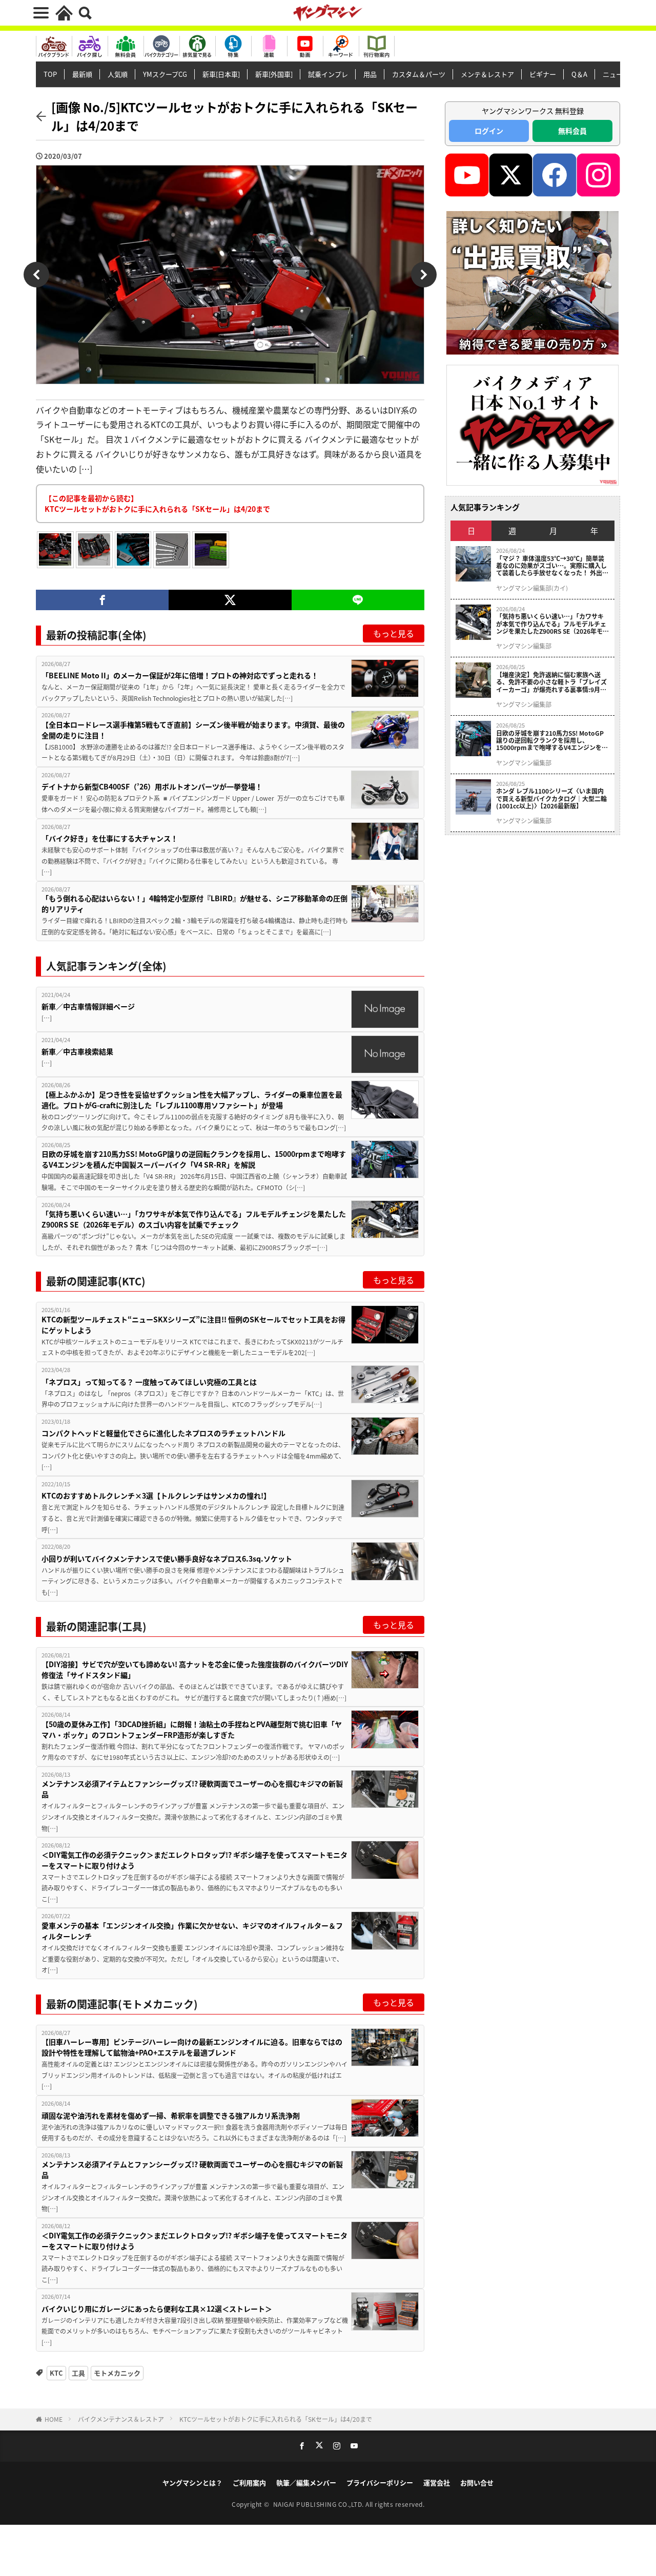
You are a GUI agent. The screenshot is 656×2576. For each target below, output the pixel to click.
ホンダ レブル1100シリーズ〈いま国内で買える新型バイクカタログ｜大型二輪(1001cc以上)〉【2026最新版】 (551, 798)
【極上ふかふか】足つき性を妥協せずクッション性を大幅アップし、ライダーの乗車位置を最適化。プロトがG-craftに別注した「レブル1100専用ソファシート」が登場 (192, 1100)
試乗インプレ (328, 74)
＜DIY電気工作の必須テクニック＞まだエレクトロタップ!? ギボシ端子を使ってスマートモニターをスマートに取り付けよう (194, 1860)
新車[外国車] (274, 74)
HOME (54, 2419)
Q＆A (579, 74)
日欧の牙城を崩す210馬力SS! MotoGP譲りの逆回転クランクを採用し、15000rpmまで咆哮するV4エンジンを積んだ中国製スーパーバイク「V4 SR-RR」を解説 (194, 1159)
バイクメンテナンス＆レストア (121, 2419)
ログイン (489, 131)
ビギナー (543, 74)
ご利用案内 (249, 2482)
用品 (370, 74)
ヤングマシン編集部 (524, 646)
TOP (50, 74)
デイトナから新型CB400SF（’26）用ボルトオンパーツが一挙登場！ (152, 786)
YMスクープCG (165, 74)
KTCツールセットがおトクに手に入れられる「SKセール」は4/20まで (276, 2419)
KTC (56, 2373)
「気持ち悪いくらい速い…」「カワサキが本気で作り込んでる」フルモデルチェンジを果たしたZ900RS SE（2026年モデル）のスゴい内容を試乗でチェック (194, 1219)
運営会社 (437, 2482)
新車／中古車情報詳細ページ (88, 1006)
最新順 (82, 74)
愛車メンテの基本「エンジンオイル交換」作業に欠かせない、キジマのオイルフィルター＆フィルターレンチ (192, 1931)
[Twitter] (230, 600)
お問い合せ (477, 2482)
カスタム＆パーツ (419, 74)
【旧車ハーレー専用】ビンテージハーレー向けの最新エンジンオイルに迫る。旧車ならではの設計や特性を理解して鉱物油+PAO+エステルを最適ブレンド (192, 2047)
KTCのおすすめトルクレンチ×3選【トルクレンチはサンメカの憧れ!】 (156, 1495)
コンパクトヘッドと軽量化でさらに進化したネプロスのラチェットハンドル (163, 1433)
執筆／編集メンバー (306, 2482)
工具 (78, 2373)
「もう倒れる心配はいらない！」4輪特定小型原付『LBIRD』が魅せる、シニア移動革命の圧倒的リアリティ (194, 903)
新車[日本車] (221, 74)
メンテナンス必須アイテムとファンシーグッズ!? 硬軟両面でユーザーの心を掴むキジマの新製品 (192, 1789)
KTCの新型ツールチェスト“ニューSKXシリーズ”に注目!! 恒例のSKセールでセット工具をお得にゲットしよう (193, 1325)
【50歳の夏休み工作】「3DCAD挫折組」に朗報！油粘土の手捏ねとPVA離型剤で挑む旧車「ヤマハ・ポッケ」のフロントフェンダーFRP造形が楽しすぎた (192, 1729)
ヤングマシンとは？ (192, 2482)
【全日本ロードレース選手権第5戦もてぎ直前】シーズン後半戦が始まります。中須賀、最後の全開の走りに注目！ (193, 730)
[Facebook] (102, 600)
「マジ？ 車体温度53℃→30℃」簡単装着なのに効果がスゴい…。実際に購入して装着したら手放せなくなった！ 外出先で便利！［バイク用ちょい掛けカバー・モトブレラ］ (552, 566)
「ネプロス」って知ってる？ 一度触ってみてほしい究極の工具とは (149, 1382)
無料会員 (572, 131)
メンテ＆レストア (487, 74)
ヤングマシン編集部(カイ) (532, 588)
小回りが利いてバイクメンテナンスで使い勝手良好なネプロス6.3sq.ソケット (167, 1559)
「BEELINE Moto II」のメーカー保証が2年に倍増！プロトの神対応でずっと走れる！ (180, 675)
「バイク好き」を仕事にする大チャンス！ (110, 838)
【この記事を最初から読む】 (157, 503)
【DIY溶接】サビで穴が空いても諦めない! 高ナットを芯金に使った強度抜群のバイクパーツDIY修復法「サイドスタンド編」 (195, 1669)
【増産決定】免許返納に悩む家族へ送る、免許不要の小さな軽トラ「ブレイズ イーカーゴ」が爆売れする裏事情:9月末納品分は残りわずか (551, 682)
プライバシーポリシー (380, 2482)
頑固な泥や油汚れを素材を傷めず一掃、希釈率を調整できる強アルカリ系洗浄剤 (171, 2115)
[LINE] (358, 600)
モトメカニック (117, 2373)
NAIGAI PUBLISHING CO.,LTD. (320, 2504)
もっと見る (394, 633)
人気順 (118, 74)
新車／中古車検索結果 (77, 1051)
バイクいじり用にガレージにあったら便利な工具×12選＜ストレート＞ (157, 2309)
